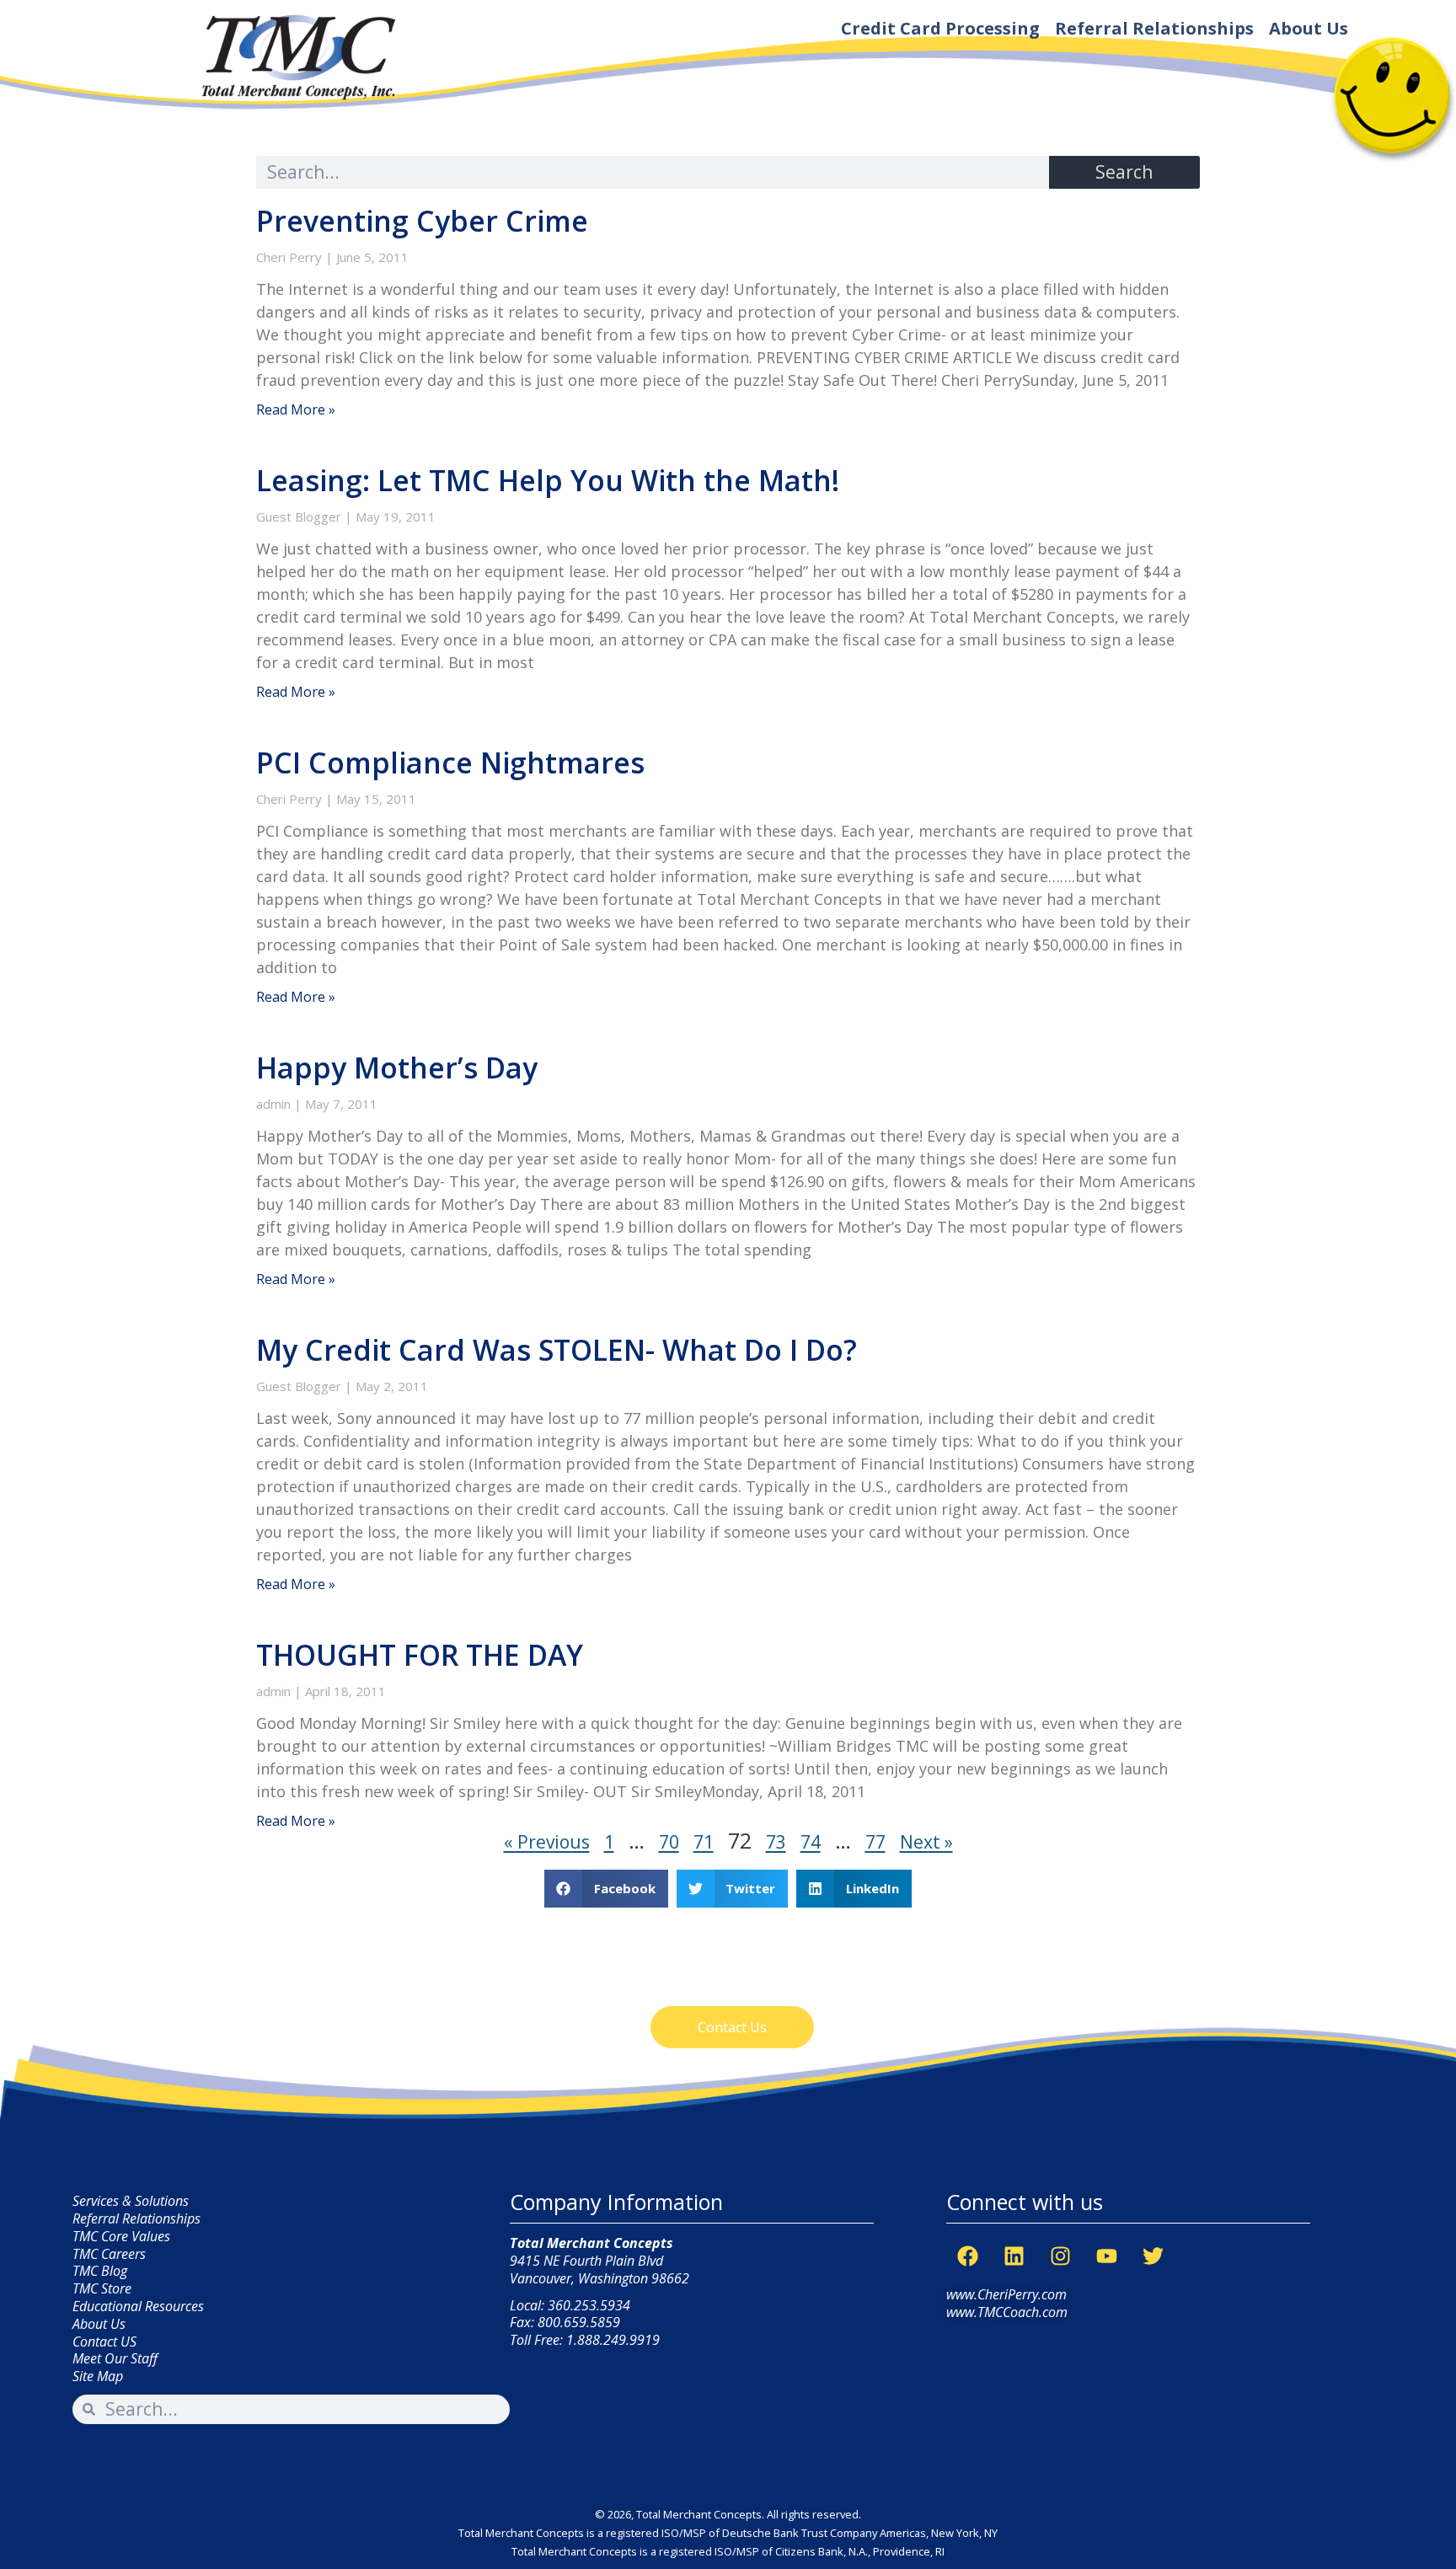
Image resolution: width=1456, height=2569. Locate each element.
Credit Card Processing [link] (940, 28)
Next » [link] (926, 1842)
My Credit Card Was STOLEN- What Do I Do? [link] (557, 1350)
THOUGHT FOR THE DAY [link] (420, 1655)
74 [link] (811, 1842)
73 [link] (776, 1842)
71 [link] (704, 1842)
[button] (606, 1889)
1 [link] (609, 1842)
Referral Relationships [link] (1154, 28)
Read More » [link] (296, 409)
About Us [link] (1309, 28)
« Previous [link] (547, 1842)
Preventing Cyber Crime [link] (422, 221)
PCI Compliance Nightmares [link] (450, 763)
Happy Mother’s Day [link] (397, 1068)
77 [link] (875, 1842)
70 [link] (669, 1842)
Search (1124, 172)
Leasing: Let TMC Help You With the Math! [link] (548, 480)
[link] (297, 56)
